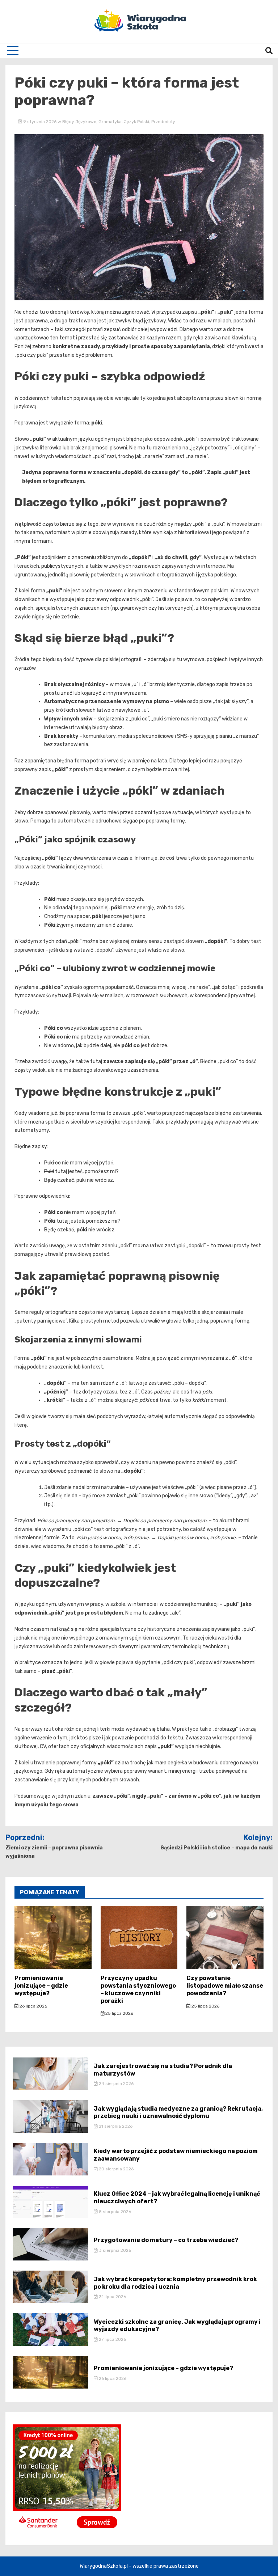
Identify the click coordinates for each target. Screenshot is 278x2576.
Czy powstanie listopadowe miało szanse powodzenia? (225, 1986)
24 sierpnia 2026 (116, 2084)
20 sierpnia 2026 (116, 2169)
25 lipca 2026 (119, 2013)
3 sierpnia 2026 (114, 2250)
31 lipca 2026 (112, 2297)
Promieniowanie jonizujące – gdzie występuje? (41, 1986)
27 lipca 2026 (112, 2339)
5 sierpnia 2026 (114, 2212)
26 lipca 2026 (33, 2006)
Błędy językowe (79, 122)
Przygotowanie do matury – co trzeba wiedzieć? (166, 2240)
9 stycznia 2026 (40, 122)
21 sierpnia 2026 (115, 2126)
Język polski (136, 122)
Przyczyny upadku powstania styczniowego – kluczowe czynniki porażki (138, 1989)
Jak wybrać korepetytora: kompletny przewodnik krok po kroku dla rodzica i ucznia (175, 2283)
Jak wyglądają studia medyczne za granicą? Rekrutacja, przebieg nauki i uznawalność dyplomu (178, 2112)
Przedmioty (163, 122)
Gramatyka (110, 122)
